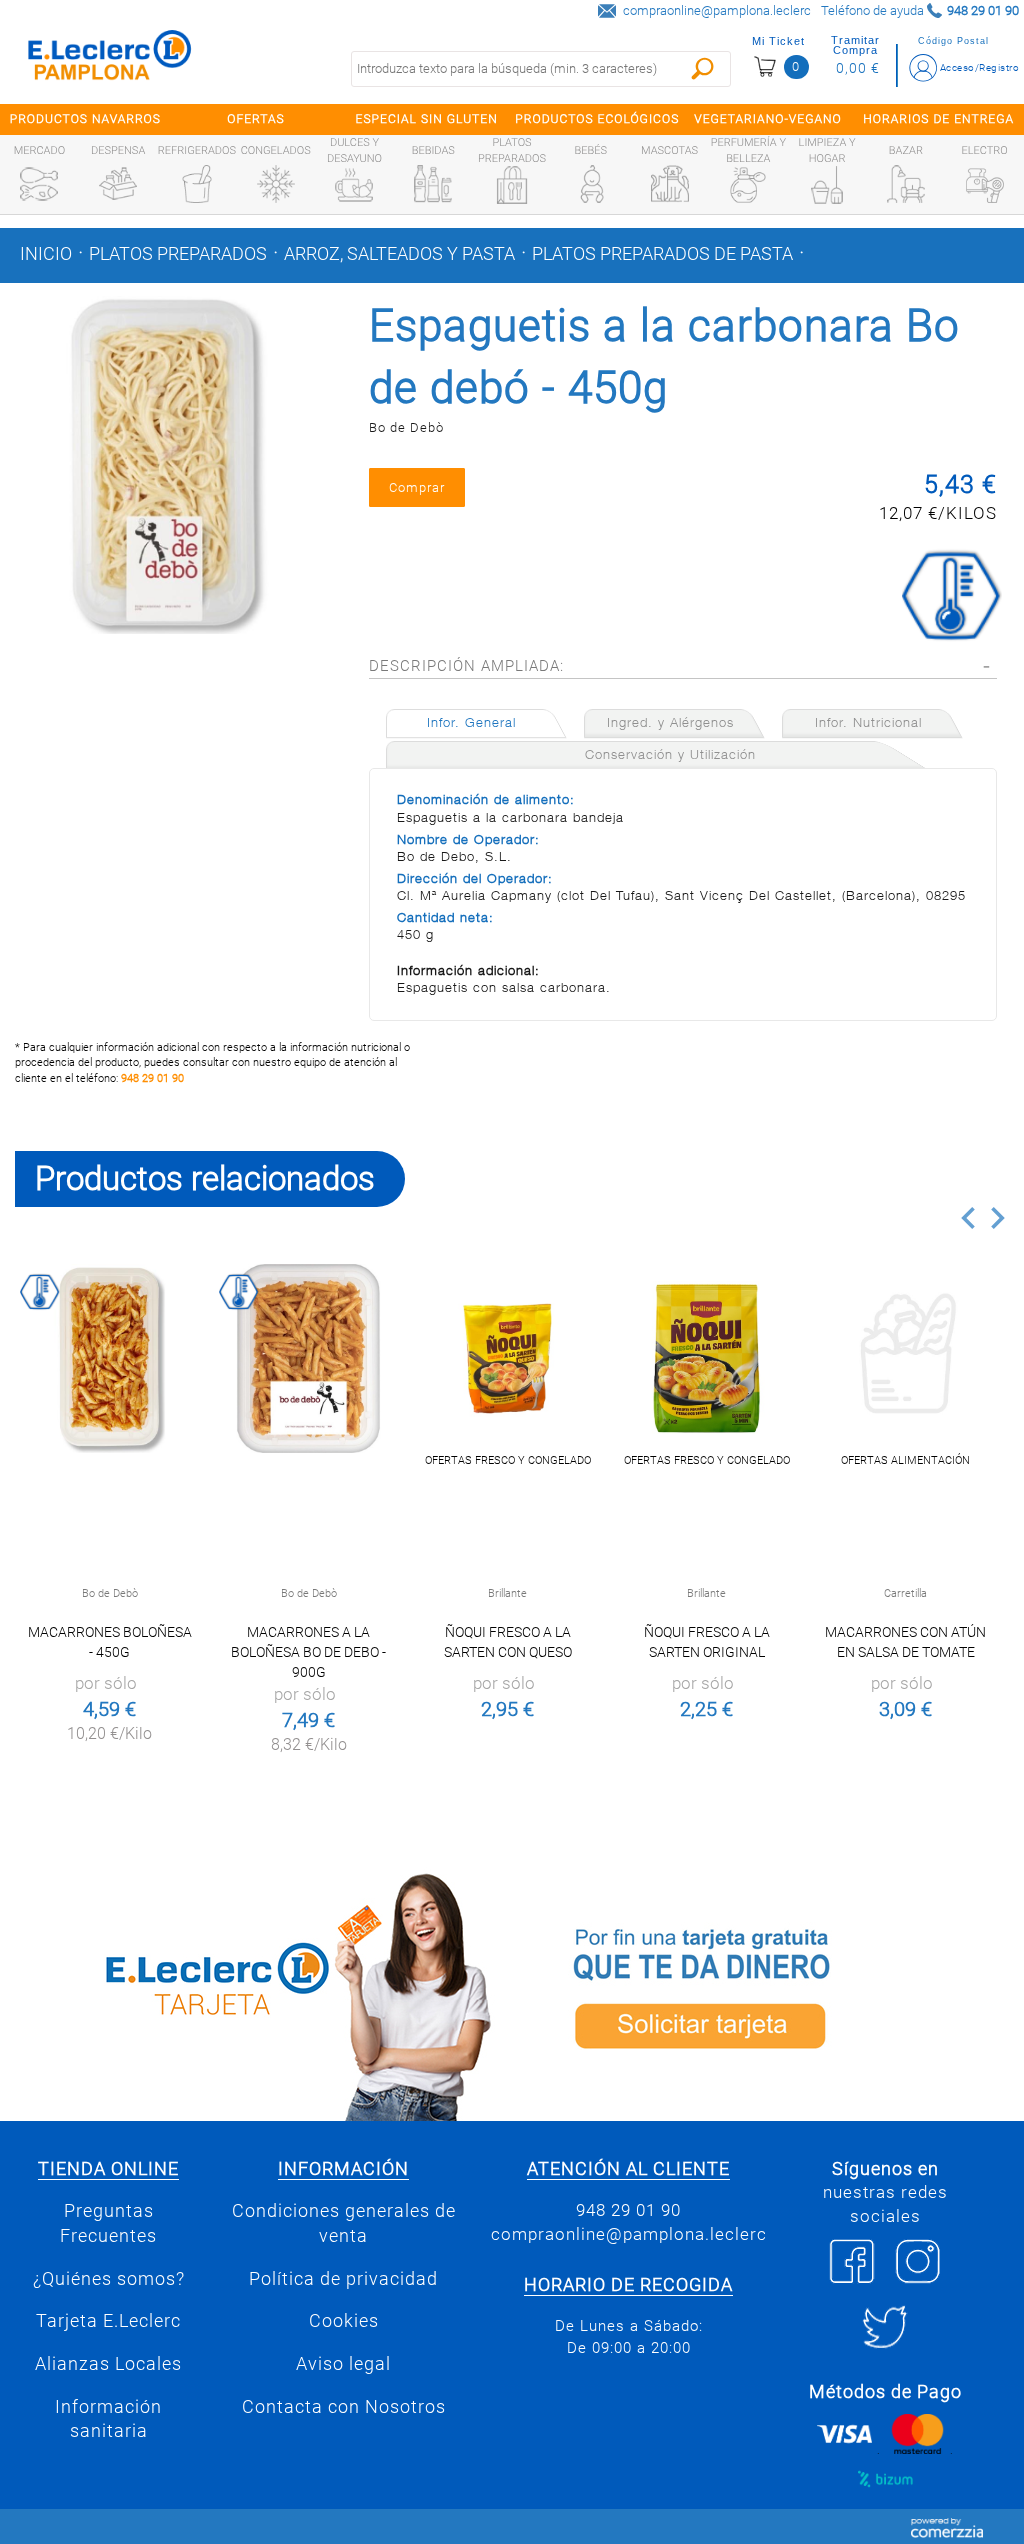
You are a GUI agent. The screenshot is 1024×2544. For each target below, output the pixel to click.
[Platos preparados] (512, 185)
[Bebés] (591, 184)
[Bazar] (906, 184)
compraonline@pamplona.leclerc (717, 10)
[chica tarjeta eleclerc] (256, 1993)
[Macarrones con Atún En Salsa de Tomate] (905, 1358)
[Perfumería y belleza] (748, 185)
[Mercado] (39, 184)
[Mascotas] (670, 184)
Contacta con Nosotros (344, 2407)
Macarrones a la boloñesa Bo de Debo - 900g (308, 1652)
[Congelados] (276, 184)
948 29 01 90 (152, 1078)
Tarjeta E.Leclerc (108, 2321)
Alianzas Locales (108, 2364)
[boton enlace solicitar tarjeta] (768, 1993)
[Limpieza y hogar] (827, 185)
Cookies (344, 2321)
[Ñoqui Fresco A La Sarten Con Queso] (507, 1358)
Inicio (46, 254)
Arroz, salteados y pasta (399, 254)
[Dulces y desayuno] (354, 185)
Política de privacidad (343, 2279)
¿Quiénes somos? (109, 2279)
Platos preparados (178, 254)
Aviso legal (343, 2364)
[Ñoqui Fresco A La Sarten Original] (706, 1358)
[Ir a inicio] (110, 59)
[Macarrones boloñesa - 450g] (109, 1358)
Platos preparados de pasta (662, 254)
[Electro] (985, 184)
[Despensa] (118, 184)
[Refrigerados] (197, 184)
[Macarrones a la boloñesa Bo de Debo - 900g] (308, 1358)
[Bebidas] (433, 184)
